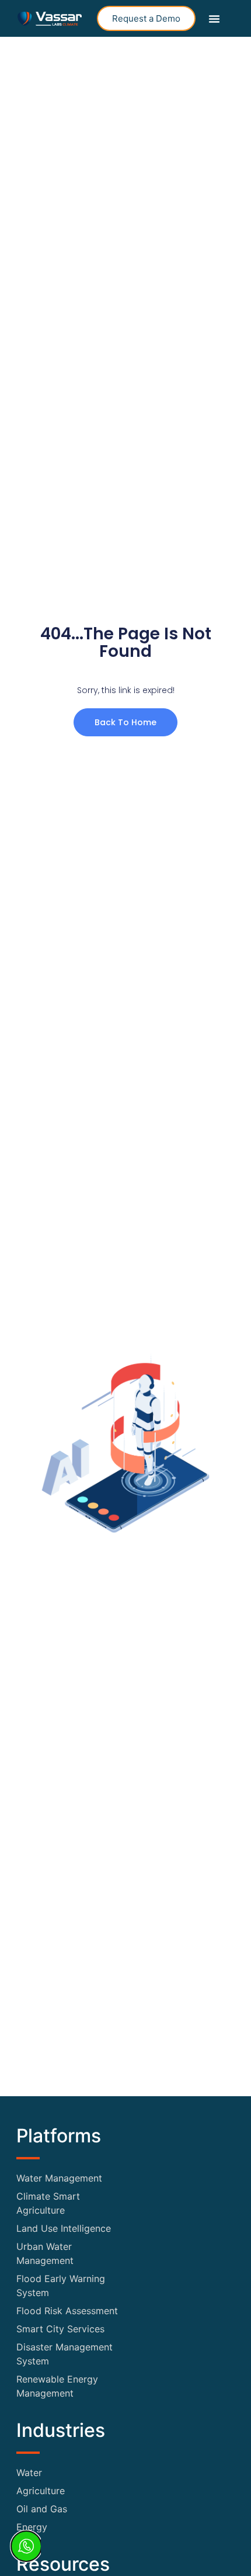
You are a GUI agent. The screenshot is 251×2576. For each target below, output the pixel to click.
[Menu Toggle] (214, 19)
